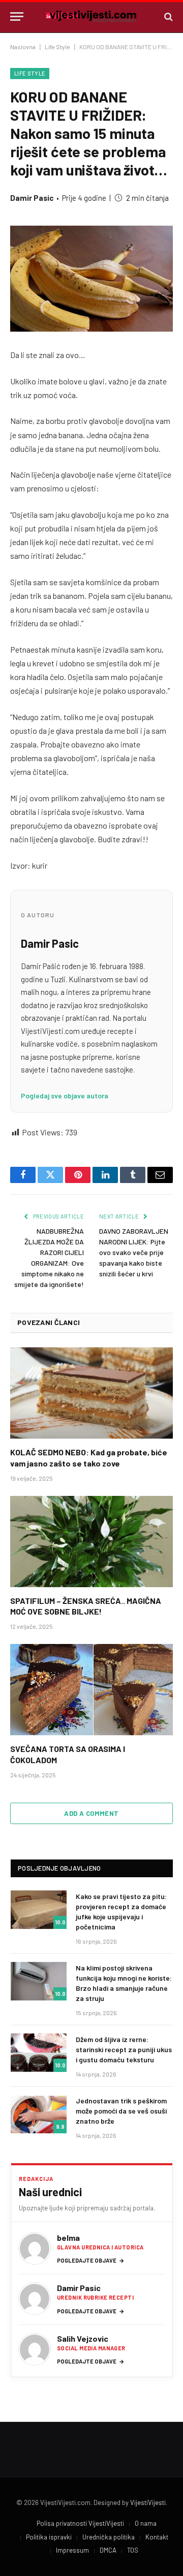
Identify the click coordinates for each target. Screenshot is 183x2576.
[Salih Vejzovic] (35, 2349)
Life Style (57, 47)
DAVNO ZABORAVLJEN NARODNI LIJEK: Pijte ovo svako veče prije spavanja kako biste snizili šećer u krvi (134, 1252)
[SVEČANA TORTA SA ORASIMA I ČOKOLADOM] (91, 1690)
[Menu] (17, 16)
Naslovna (23, 47)
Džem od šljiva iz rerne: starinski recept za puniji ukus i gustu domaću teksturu (124, 2049)
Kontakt (157, 2537)
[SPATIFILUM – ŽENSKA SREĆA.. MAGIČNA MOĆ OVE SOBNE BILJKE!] (91, 1542)
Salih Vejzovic (83, 2338)
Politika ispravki (49, 2537)
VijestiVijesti (148, 2502)
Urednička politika (109, 2537)
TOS (133, 2550)
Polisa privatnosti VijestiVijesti (80, 2523)
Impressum (72, 2550)
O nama (146, 2523)
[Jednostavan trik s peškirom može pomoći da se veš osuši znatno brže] (39, 2114)
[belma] (35, 2248)
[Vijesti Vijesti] (91, 16)
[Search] (167, 16)
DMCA (108, 2550)
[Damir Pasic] (35, 2299)
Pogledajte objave (91, 2260)
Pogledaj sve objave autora (65, 1096)
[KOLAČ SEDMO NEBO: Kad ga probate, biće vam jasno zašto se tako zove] (91, 1393)
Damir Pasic (32, 198)
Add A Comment (91, 1813)
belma (68, 2238)
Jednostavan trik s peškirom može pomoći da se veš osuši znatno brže (121, 2111)
